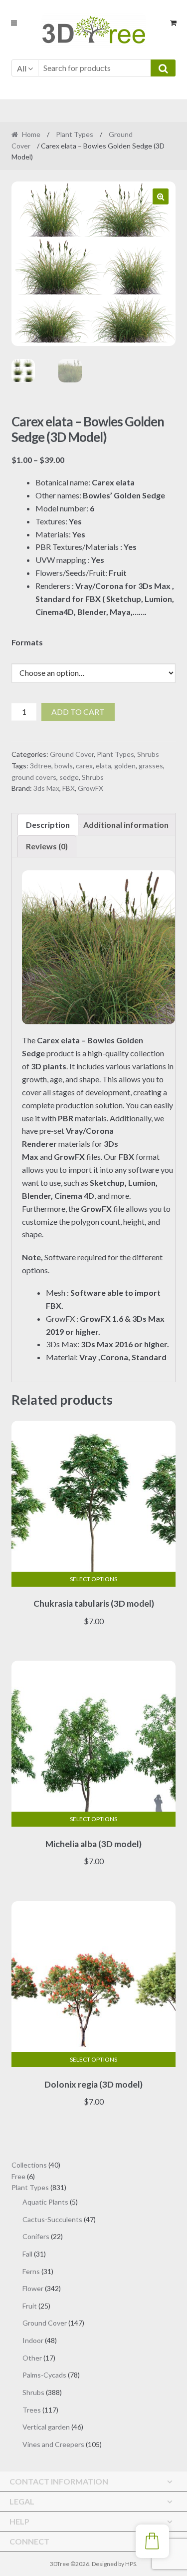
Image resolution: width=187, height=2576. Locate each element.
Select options (93, 1579)
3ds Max (46, 788)
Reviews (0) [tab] (47, 846)
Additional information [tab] (126, 825)
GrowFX (91, 788)
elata (103, 766)
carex (84, 766)
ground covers (34, 777)
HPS (131, 2564)
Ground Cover (72, 754)
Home (31, 134)
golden (125, 766)
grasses (151, 766)
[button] (161, 196)
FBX (69, 788)
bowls (64, 766)
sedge (69, 777)
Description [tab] (48, 825)
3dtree (41, 766)
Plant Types (75, 134)
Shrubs (148, 754)
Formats (27, 642)
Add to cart (78, 712)
